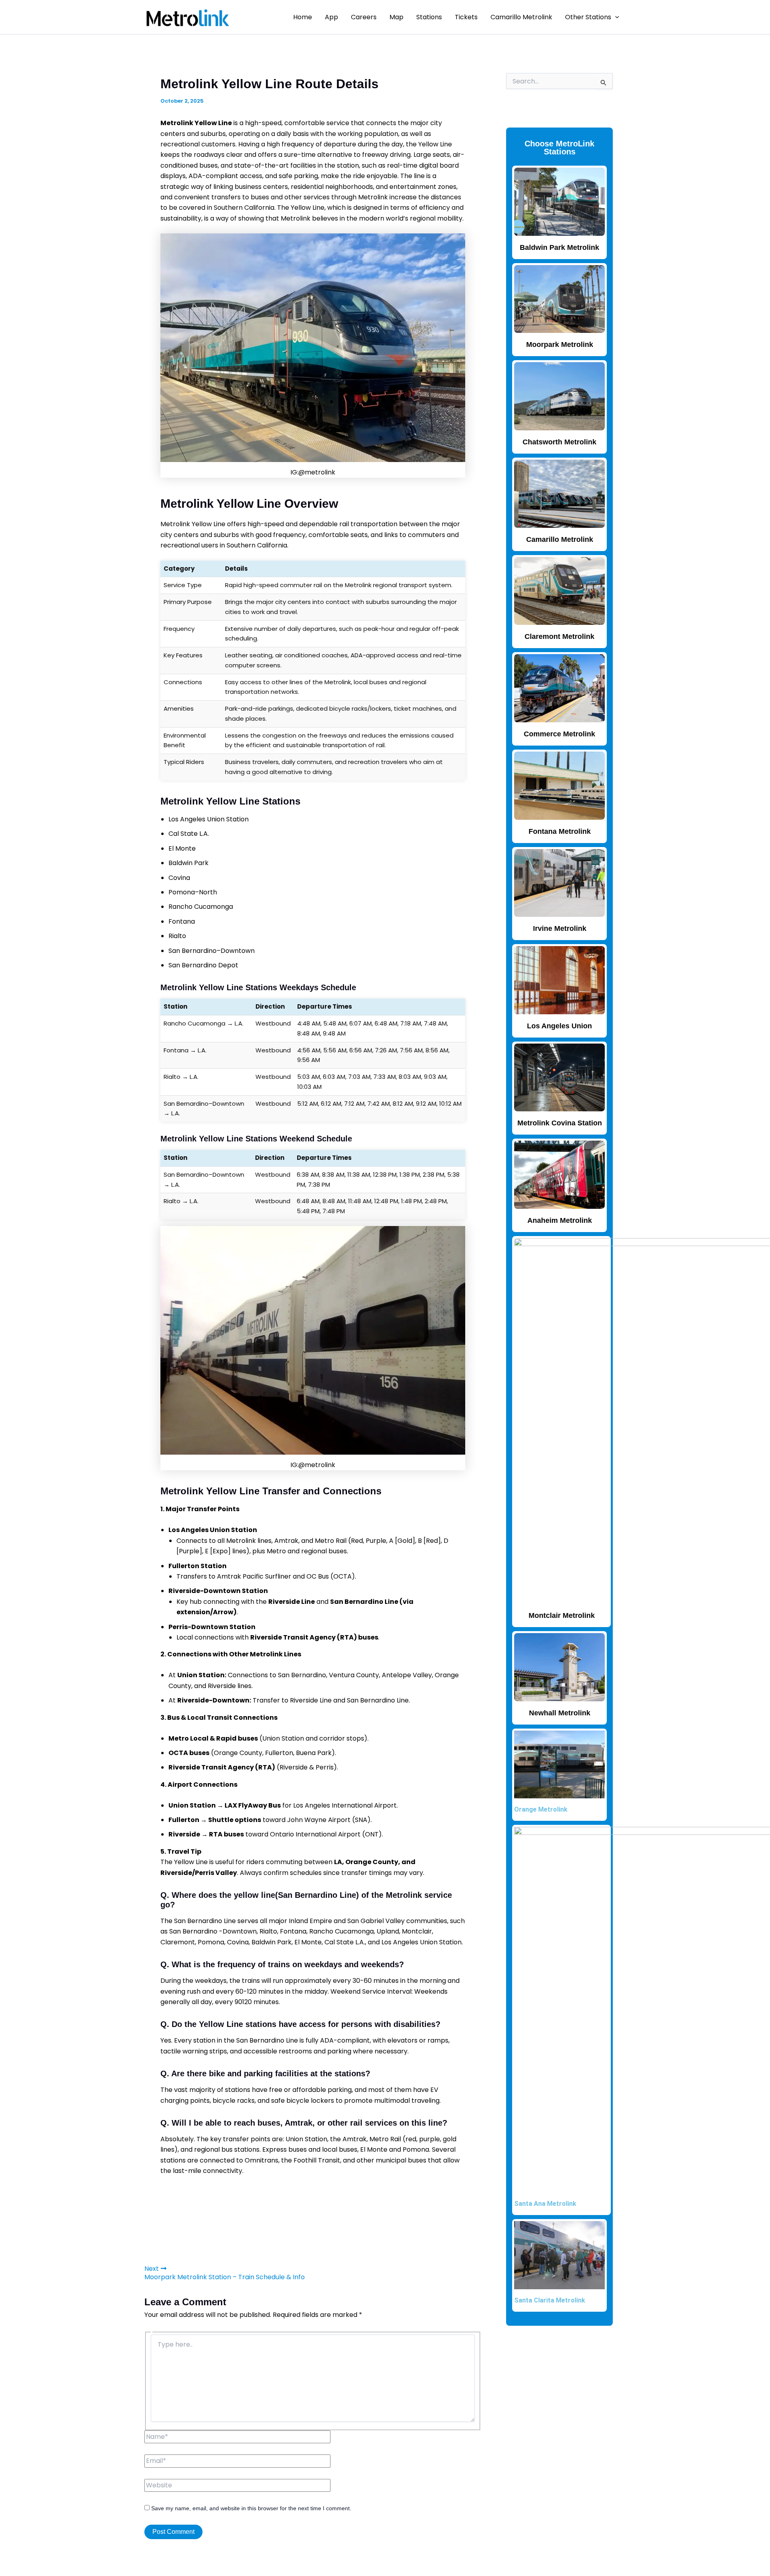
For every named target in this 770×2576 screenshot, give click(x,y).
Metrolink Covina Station (560, 1123)
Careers (364, 17)
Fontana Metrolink (560, 831)
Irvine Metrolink (560, 928)
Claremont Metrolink (559, 636)
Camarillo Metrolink (521, 17)
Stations (429, 17)
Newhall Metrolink (560, 1713)
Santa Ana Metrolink (545, 2204)
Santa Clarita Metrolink (550, 2300)
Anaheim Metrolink (560, 1220)
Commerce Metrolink (559, 734)
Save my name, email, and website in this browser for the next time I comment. (251, 2508)
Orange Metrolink (541, 1809)
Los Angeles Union (559, 1026)
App (331, 17)
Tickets (466, 17)
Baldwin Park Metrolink (559, 247)
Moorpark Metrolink (560, 345)
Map (396, 17)
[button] (615, 17)
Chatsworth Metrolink (559, 442)
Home (303, 17)
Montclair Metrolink (562, 1615)
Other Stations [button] (588, 17)
